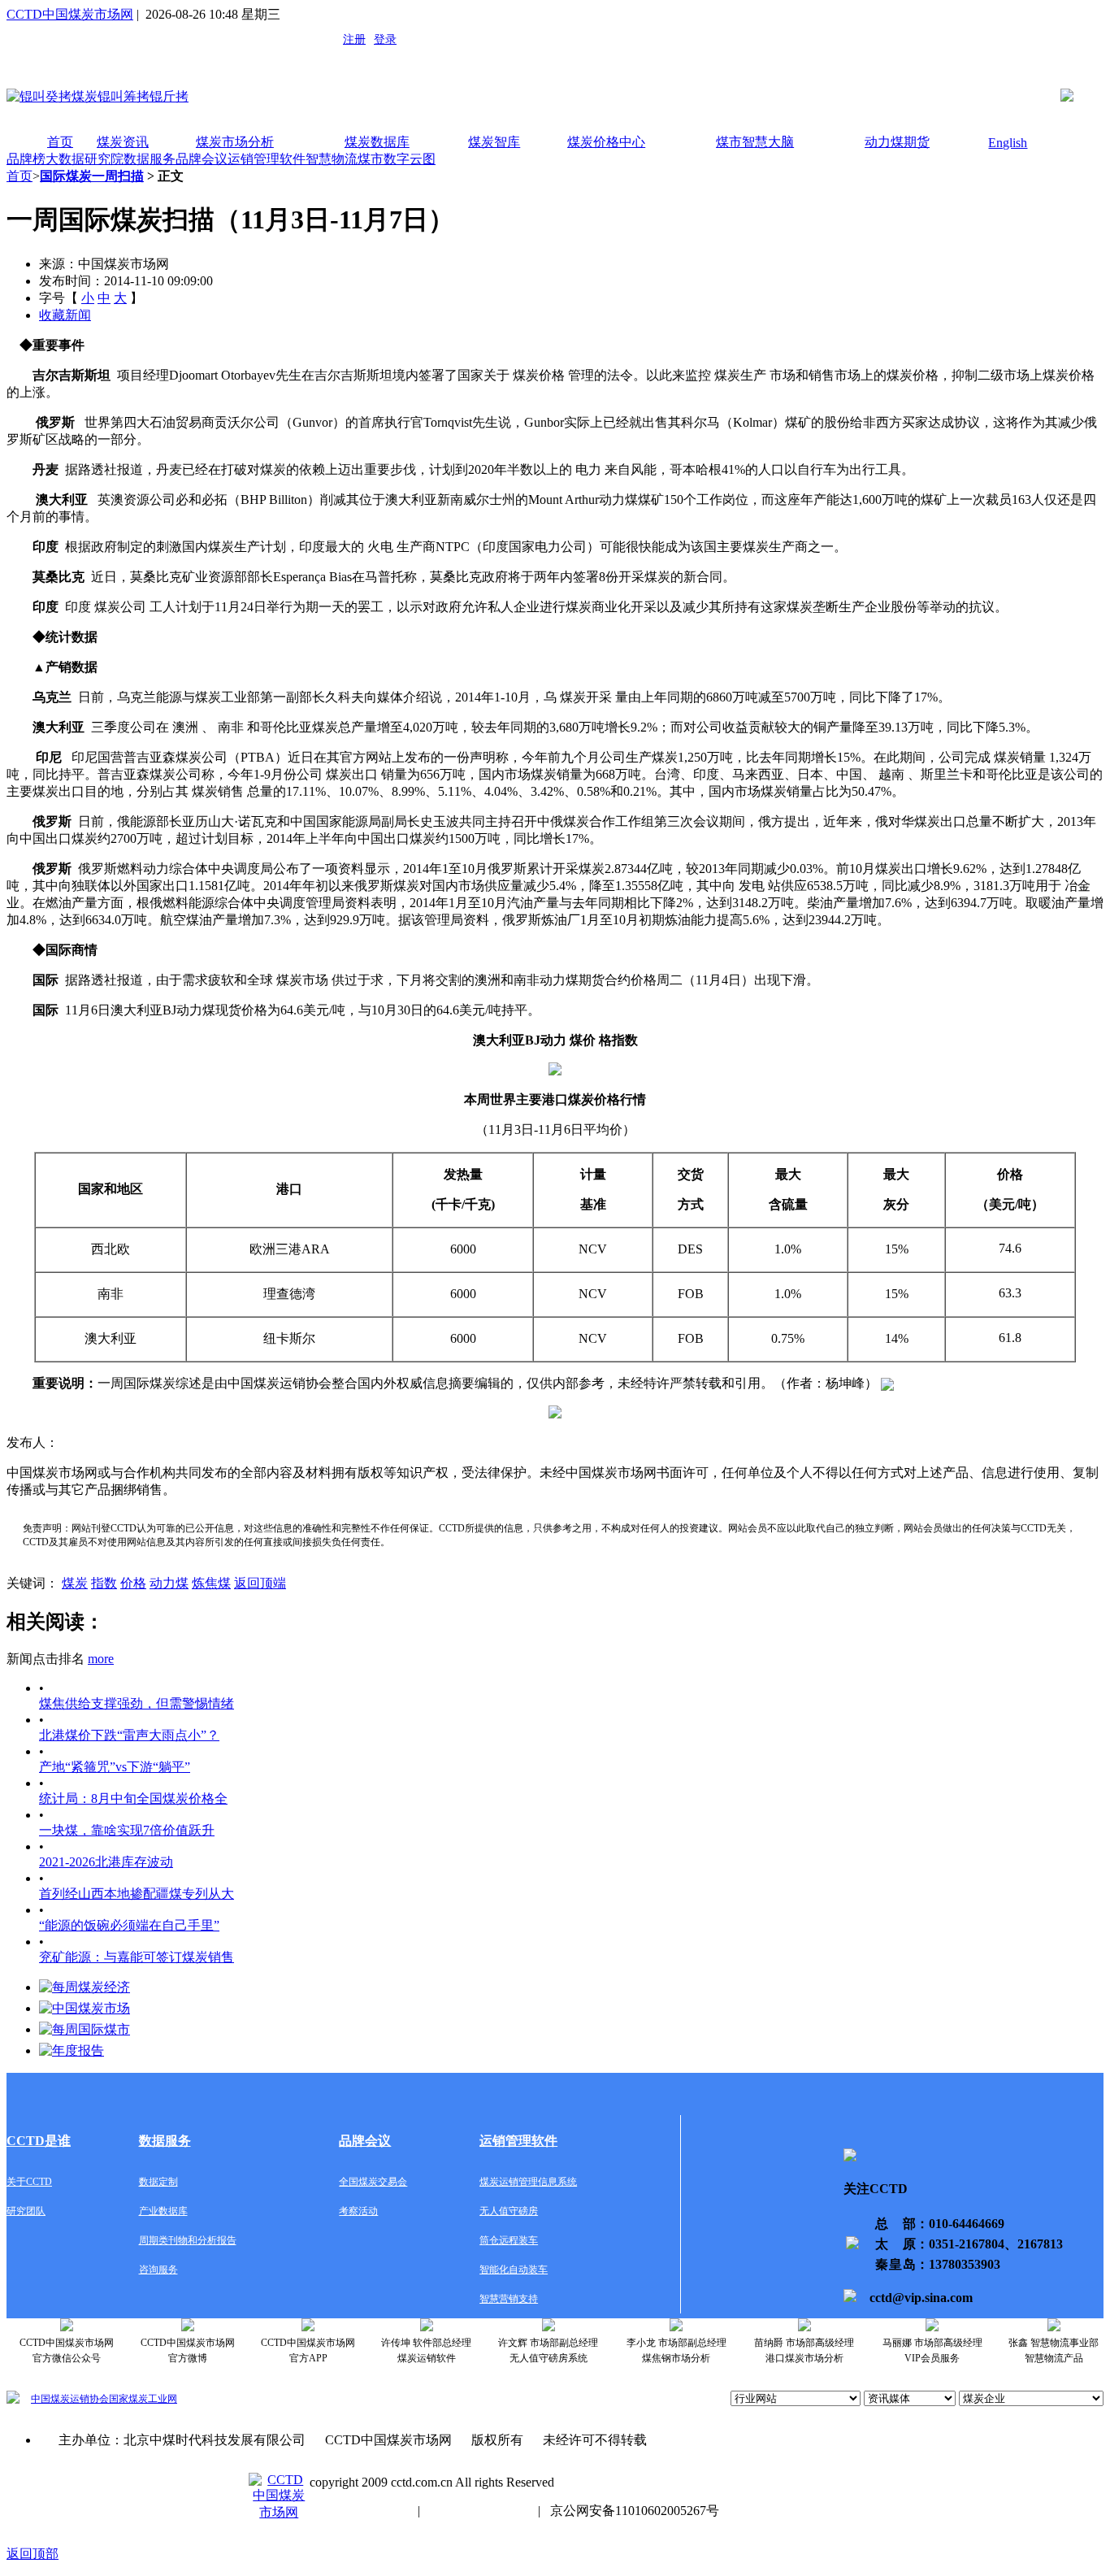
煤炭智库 (494, 142)
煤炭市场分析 (235, 142)
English (1008, 143)
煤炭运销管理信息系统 (528, 2182)
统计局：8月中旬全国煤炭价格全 (133, 1798)
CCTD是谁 (39, 2141)
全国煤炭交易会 (373, 2182)
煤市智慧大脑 (755, 142)
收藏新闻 (65, 315)
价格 (133, 1583)
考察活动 (358, 2211)
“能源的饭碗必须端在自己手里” (129, 1925)
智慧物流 (332, 159)
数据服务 (150, 159)
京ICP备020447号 (359, 2511)
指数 (104, 1583)
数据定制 (158, 2182)
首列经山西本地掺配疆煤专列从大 (137, 1894)
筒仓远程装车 (509, 2240)
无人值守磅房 (509, 2211)
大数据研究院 (85, 159)
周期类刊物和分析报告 (188, 2240)
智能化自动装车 (514, 2270)
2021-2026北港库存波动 (106, 1862)
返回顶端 (260, 1583)
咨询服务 (158, 2270)
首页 (60, 142)
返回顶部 (33, 2554)
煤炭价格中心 (606, 142)
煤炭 (75, 1583)
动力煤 (169, 1583)
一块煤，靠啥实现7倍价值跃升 (127, 1830)
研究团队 (26, 2211)
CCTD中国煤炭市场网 (70, 14)
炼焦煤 (211, 1583)
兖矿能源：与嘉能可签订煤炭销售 (137, 1957)
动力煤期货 (897, 142)
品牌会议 (202, 159)
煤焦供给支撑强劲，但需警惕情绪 (137, 1703)
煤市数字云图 (397, 159)
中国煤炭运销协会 (70, 2399)
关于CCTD (29, 2182)
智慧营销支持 (509, 2299)
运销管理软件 (267, 159)
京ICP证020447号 (479, 2511)
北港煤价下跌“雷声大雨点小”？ (129, 1735)
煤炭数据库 (377, 142)
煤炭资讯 (123, 142)
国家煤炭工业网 (143, 2399)
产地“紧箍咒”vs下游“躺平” (115, 1767)
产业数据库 (163, 2211)
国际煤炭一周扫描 (92, 176)
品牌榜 (26, 159)
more (101, 1659)
